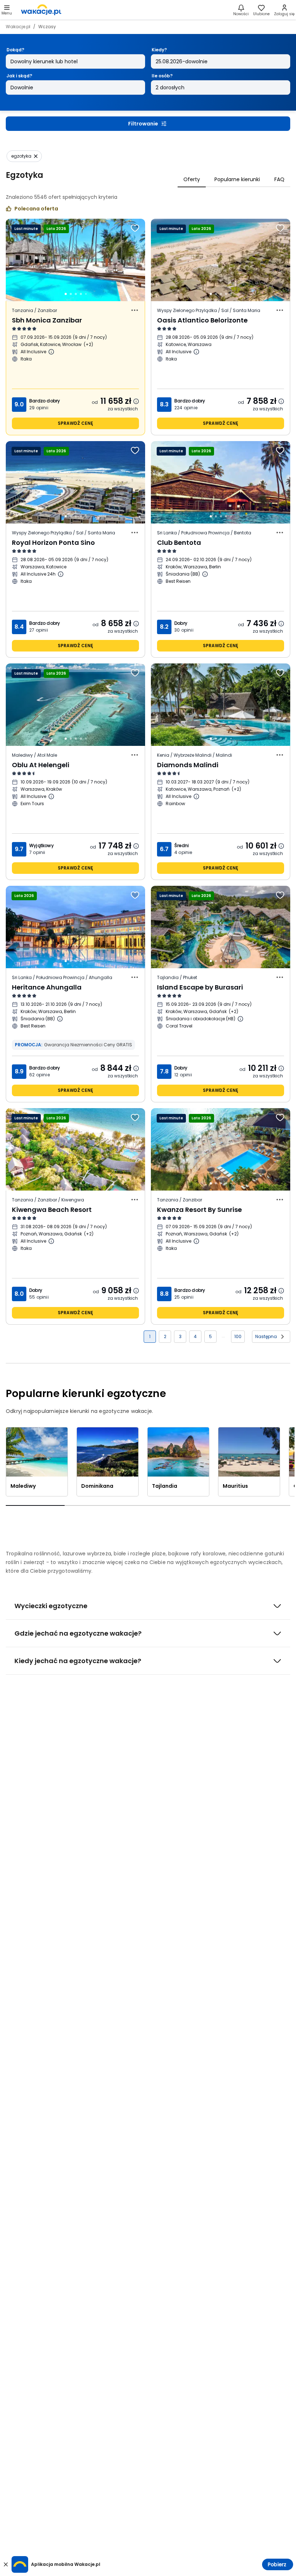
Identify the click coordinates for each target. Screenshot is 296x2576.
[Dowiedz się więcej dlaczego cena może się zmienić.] (136, 401)
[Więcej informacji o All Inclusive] (51, 352)
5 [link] (210, 1336)
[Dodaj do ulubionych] (135, 228)
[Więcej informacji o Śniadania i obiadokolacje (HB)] (240, 1019)
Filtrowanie (143, 124)
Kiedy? (159, 50)
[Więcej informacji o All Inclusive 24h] (61, 574)
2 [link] (165, 1336)
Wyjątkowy (42, 845)
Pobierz (277, 2564)
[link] (41, 10)
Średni (182, 845)
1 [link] (150, 1336)
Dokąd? (15, 50)
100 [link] (238, 1336)
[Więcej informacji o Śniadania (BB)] (205, 574)
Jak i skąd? (19, 76)
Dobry (181, 623)
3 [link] (180, 1336)
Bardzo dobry (45, 401)
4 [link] (195, 1336)
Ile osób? (162, 76)
